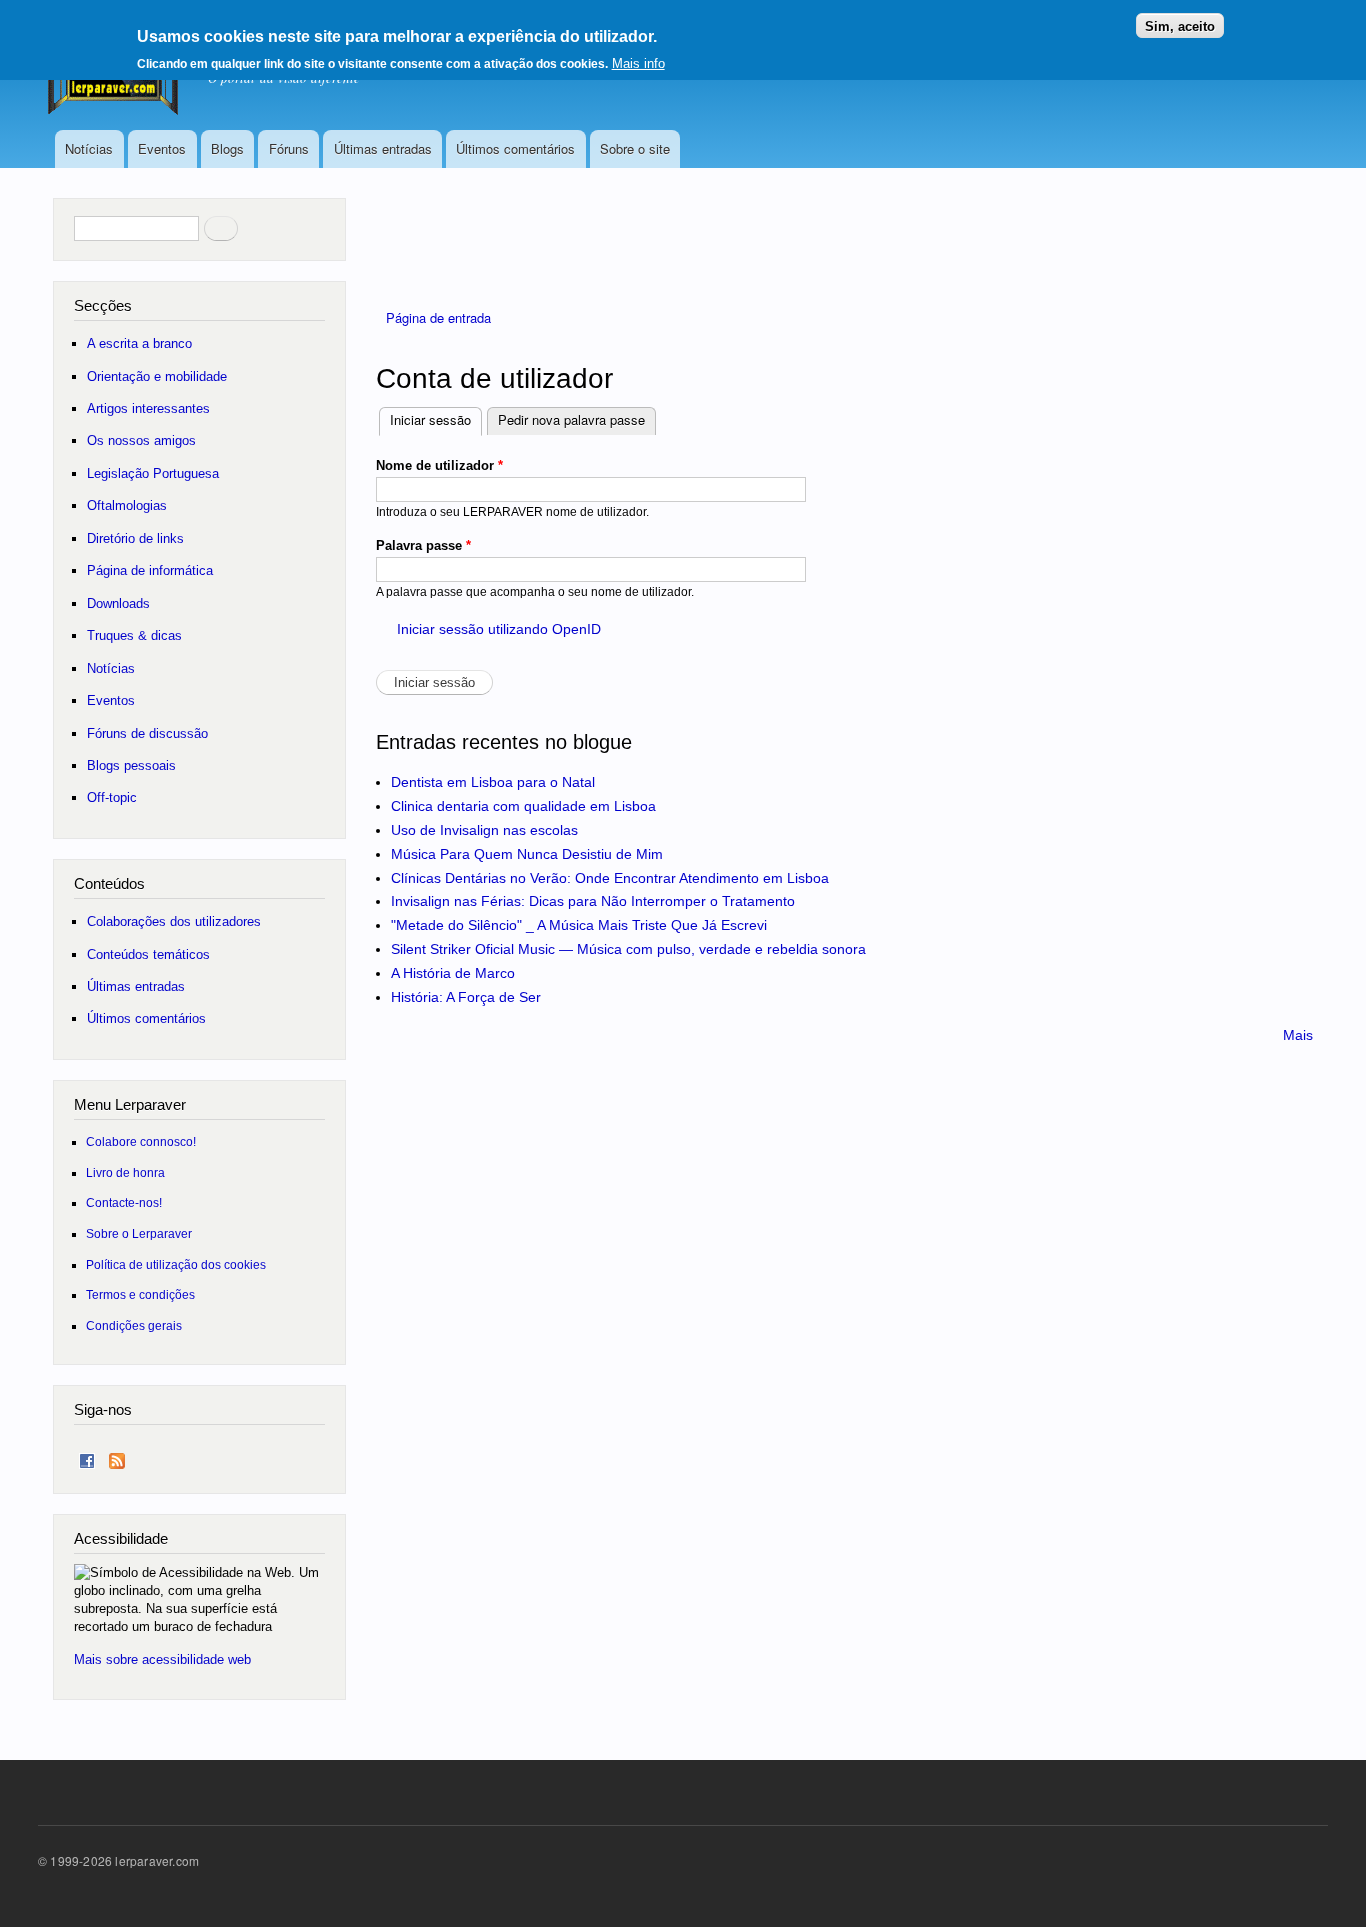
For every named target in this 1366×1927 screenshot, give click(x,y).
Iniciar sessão (436, 419)
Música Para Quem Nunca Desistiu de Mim (527, 854)
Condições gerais (134, 1325)
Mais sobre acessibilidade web (162, 1659)
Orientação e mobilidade (157, 376)
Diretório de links (135, 538)
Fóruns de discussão (147, 733)
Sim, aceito (1180, 25)
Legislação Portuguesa (153, 473)
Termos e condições (140, 1294)
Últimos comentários (515, 148)
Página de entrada (438, 317)
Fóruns (289, 148)
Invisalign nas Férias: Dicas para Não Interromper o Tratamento (593, 901)
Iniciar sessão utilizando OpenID (499, 629)
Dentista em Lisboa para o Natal (493, 782)
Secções (103, 305)
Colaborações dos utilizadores (174, 921)
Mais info (638, 63)
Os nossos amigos (141, 440)
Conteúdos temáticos (148, 954)
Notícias (89, 148)
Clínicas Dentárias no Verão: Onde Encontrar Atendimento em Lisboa (610, 878)
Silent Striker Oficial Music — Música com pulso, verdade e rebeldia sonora (628, 949)
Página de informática (150, 570)
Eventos (162, 148)
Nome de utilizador (439, 465)
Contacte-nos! (124, 1202)
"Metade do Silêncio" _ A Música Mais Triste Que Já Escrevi (579, 925)
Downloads (118, 603)
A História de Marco (453, 973)
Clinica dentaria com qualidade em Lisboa (523, 806)
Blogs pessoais (131, 765)
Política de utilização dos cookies (176, 1264)
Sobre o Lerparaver (139, 1233)
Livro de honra (125, 1172)
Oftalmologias (127, 505)
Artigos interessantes (148, 408)
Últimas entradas (383, 148)
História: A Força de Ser (466, 997)
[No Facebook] (87, 1456)
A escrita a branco (139, 343)
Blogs (227, 148)
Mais (1298, 1035)
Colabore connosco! (141, 1141)
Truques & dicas (134, 635)
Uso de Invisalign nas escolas (484, 830)
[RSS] (117, 1456)
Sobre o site (635, 148)
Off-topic (112, 797)
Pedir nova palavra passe (571, 419)
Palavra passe (423, 545)
